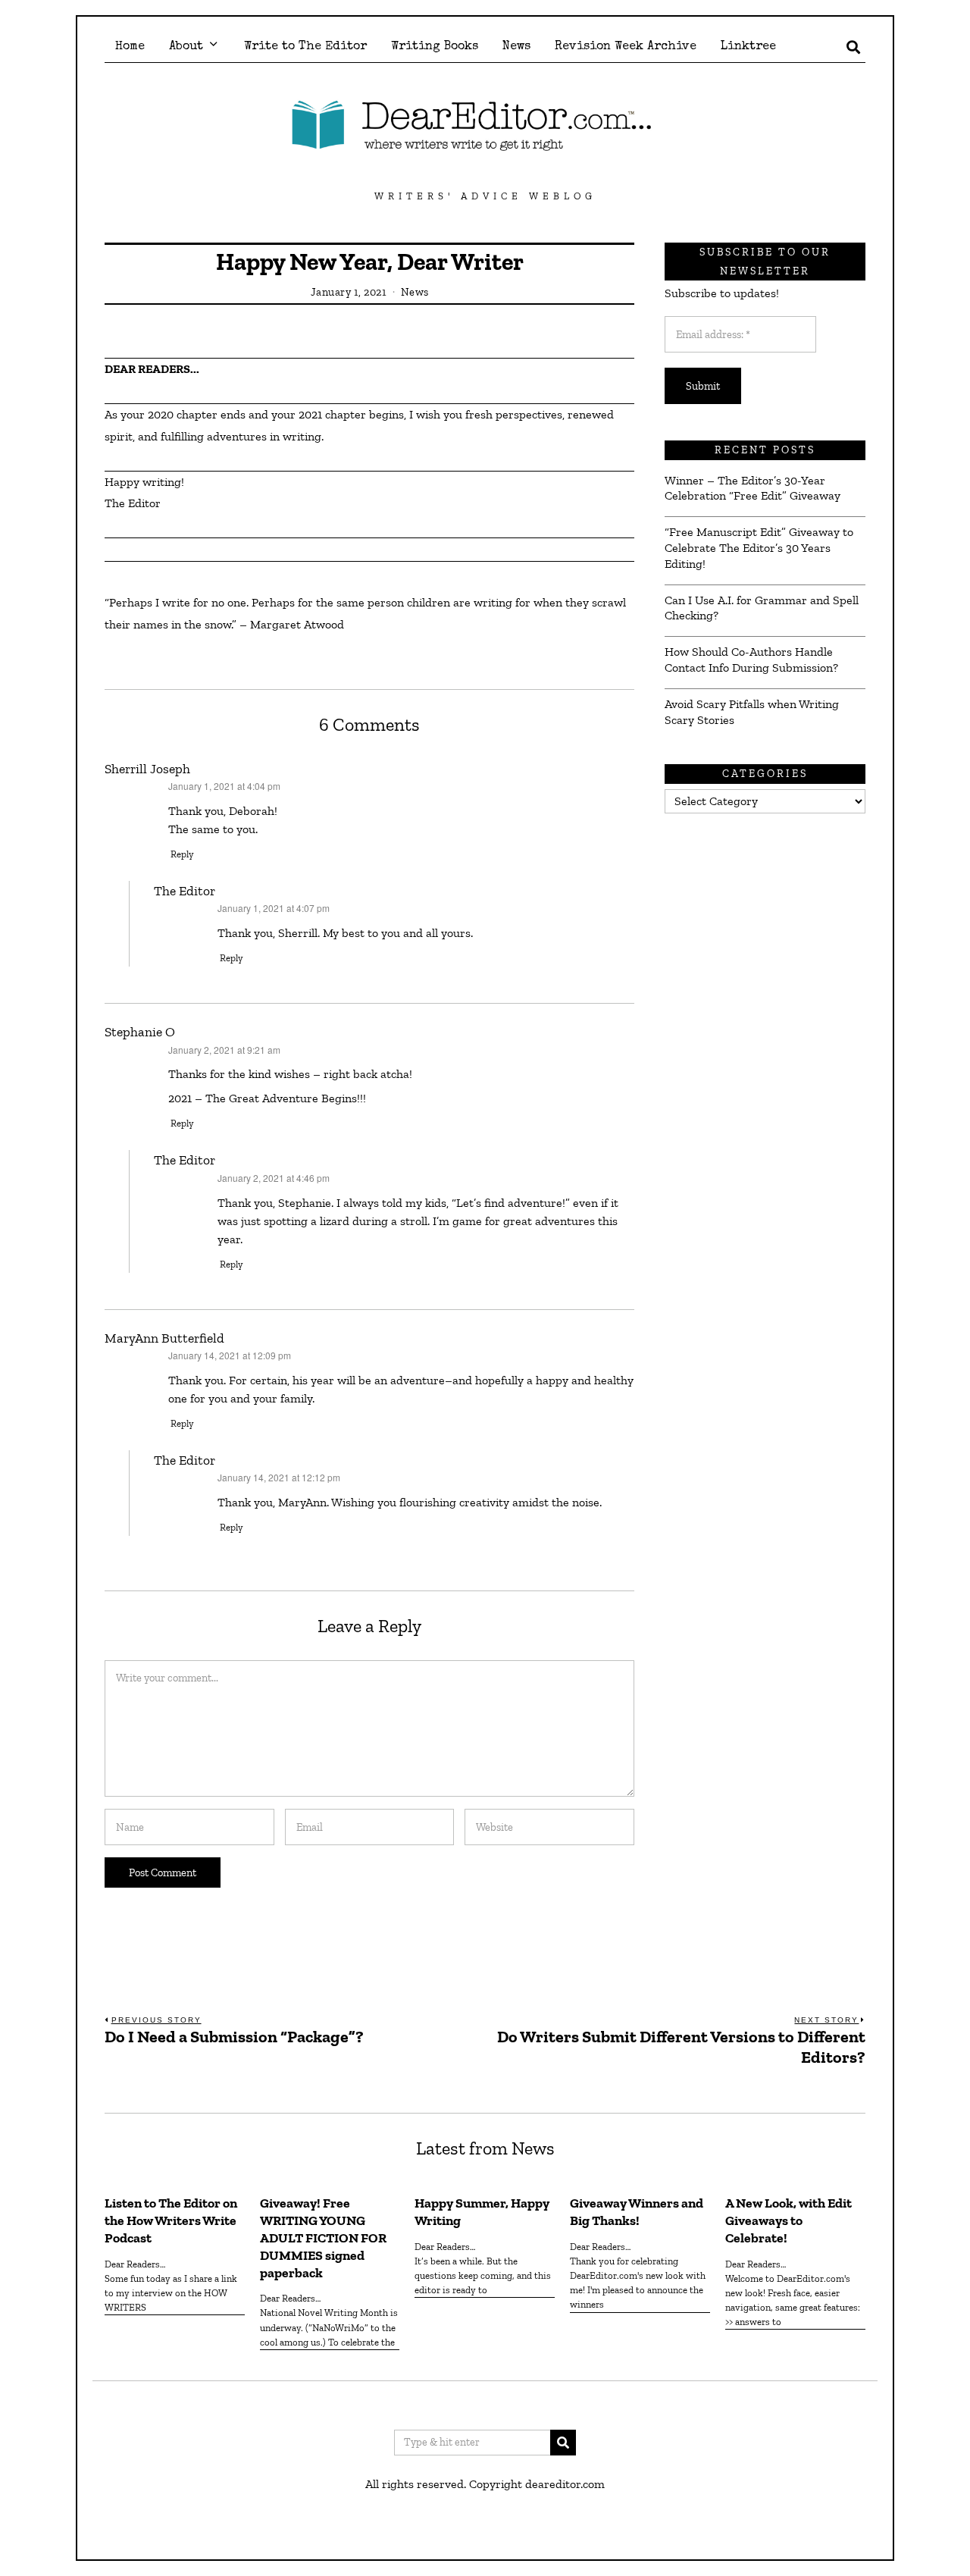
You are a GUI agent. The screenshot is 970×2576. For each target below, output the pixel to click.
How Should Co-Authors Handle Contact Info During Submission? (751, 660)
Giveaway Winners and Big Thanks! (637, 2212)
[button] (563, 2443)
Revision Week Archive (626, 47)
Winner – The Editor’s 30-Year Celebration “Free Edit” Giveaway (753, 488)
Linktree (748, 47)
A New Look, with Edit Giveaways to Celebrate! (789, 2220)
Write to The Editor (305, 47)
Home (130, 47)
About (186, 47)
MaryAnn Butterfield (164, 1338)
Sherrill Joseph (147, 769)
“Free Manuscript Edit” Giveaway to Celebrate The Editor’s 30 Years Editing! (759, 548)
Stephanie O (140, 1032)
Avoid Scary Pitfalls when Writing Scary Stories (752, 712)
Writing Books (435, 47)
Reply (182, 854)
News (516, 47)
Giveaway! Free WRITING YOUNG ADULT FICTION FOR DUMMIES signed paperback (323, 2238)
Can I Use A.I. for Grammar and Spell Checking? (762, 608)
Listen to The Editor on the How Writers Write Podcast (171, 2220)
